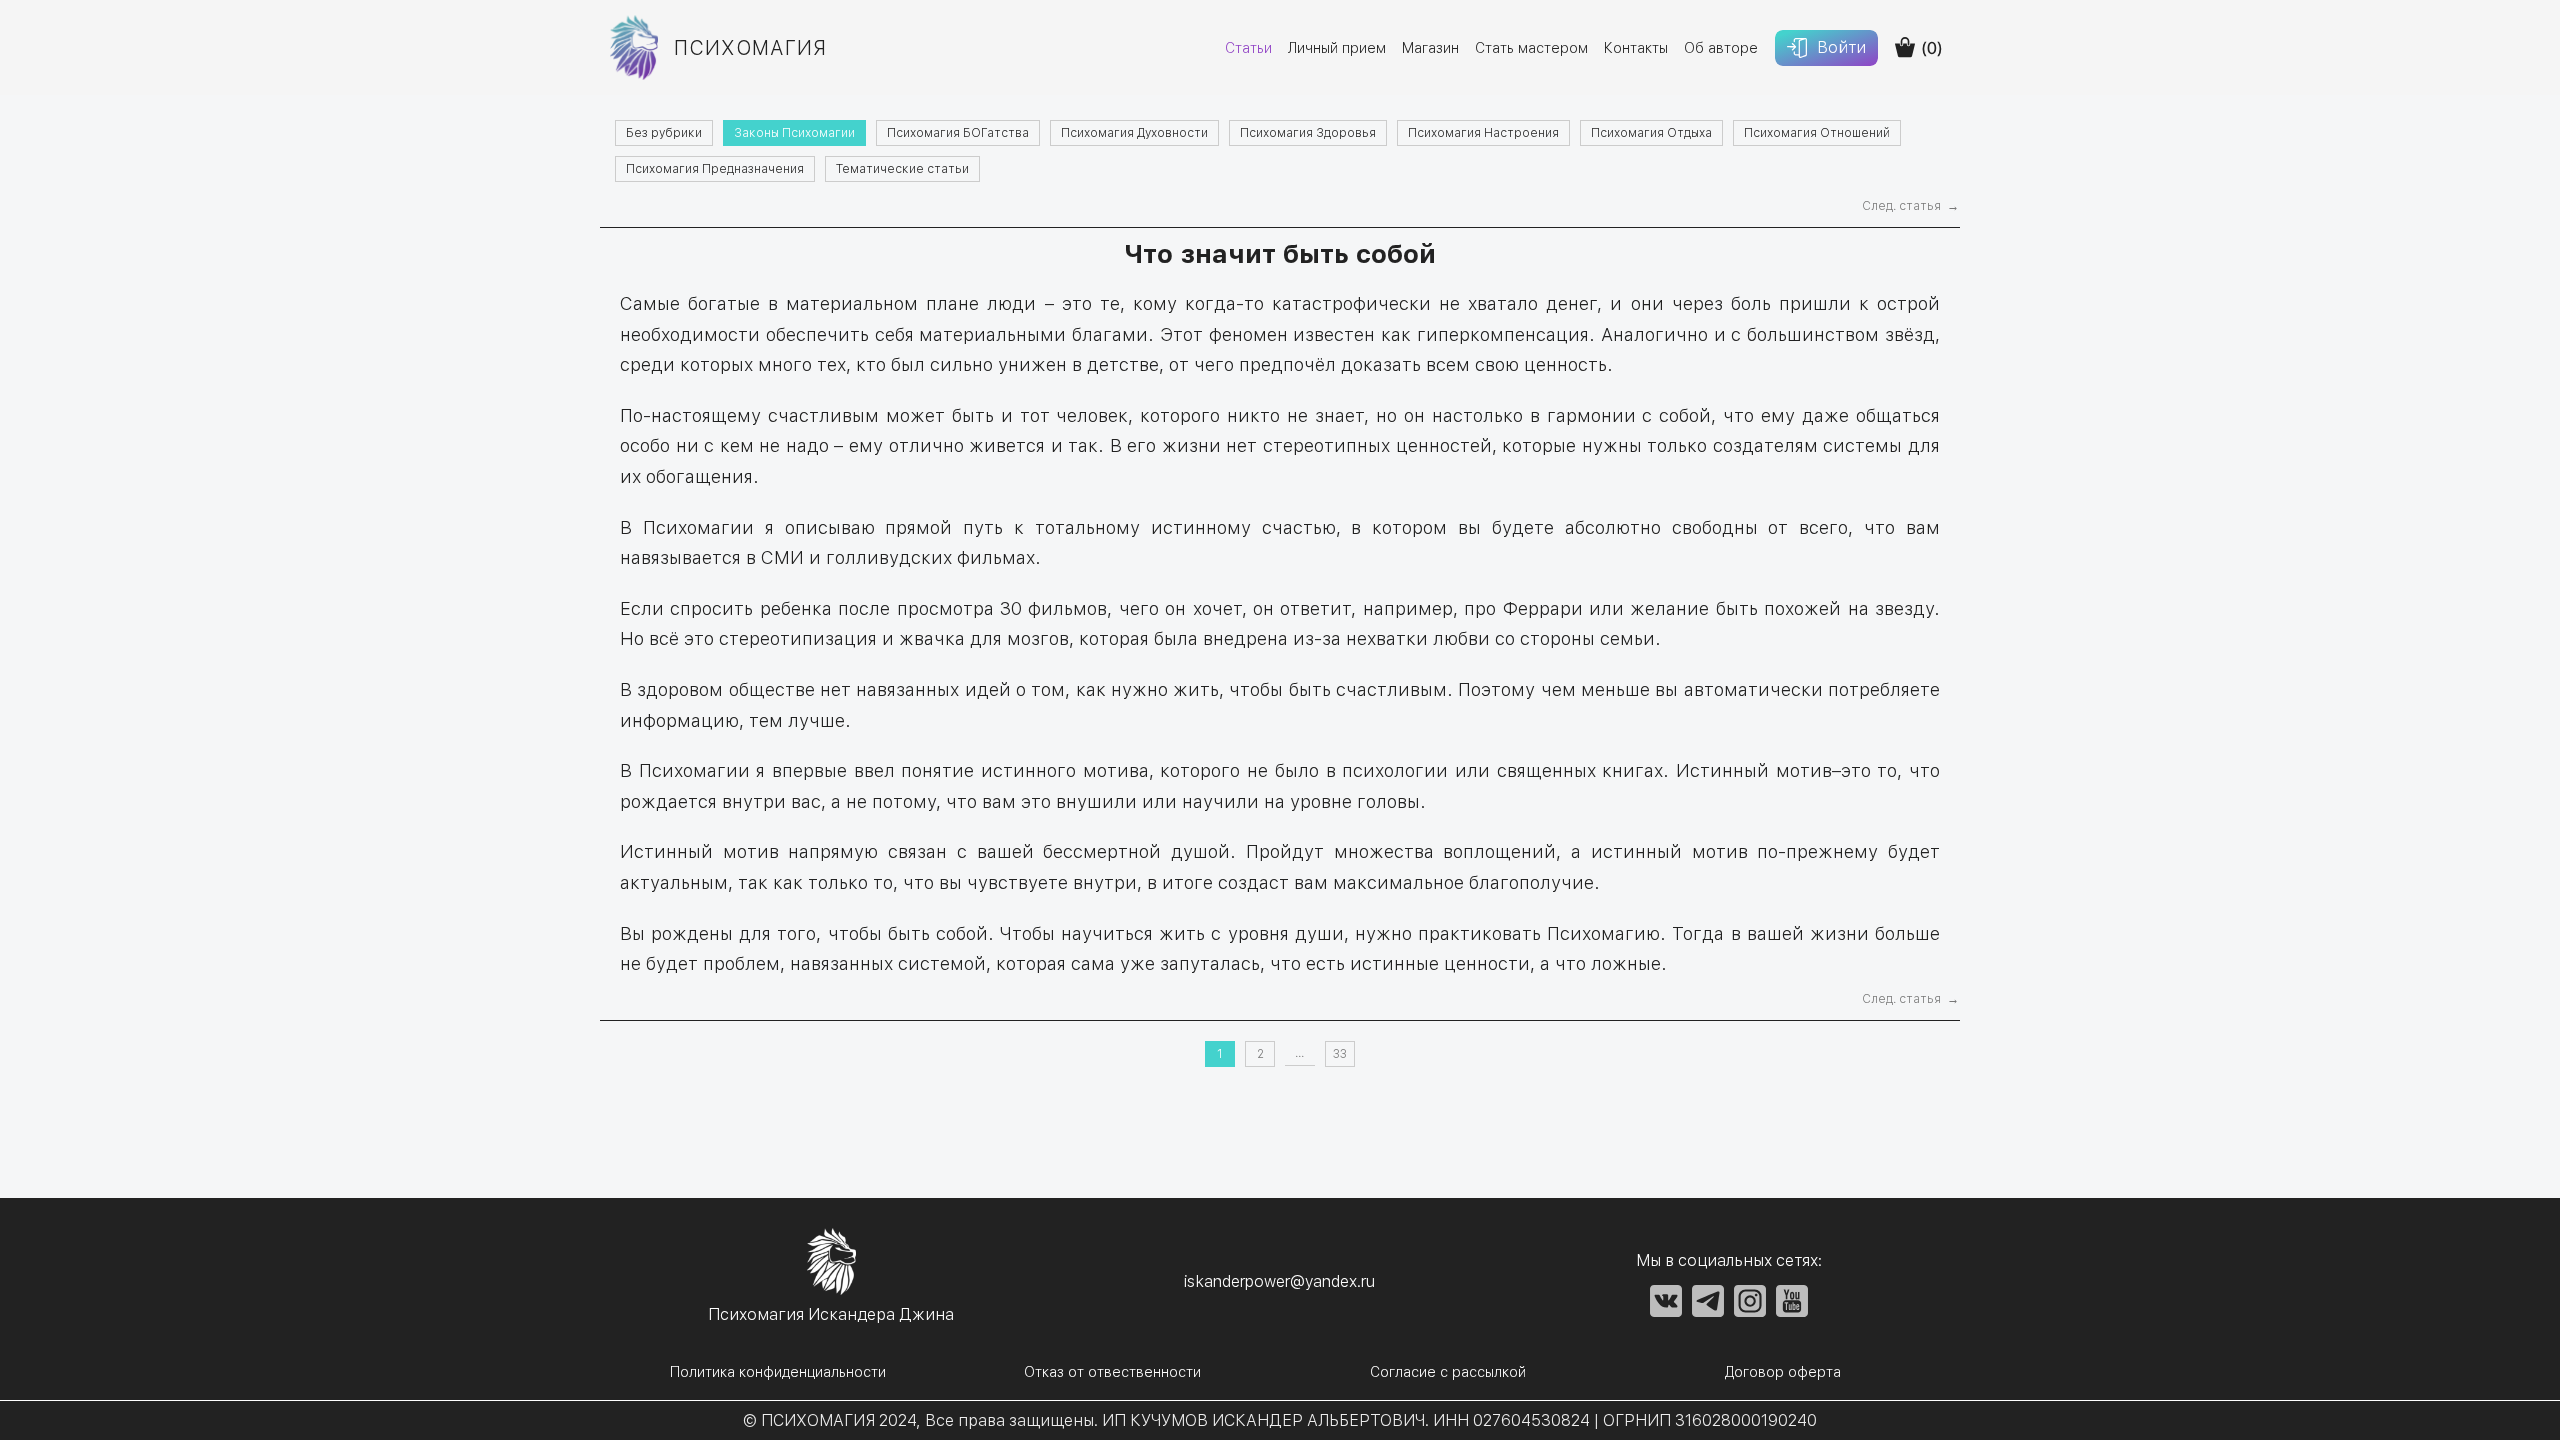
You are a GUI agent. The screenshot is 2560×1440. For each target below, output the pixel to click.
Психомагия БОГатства (958, 133)
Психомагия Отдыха (1651, 133)
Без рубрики (664, 133)
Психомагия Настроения (1483, 133)
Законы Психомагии (794, 133)
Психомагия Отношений (1817, 133)
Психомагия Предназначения (715, 169)
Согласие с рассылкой (1448, 1372)
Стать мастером (1531, 48)
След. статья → (1910, 206)
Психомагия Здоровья (1308, 133)
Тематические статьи (902, 169)
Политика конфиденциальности (778, 1372)
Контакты (1636, 48)
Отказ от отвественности (1112, 1372)
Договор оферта (1783, 1372)
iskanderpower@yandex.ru (1279, 1281)
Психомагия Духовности (1134, 133)
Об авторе (1721, 48)
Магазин (1430, 48)
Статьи (1248, 48)
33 (1340, 1054)
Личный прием (1337, 48)
